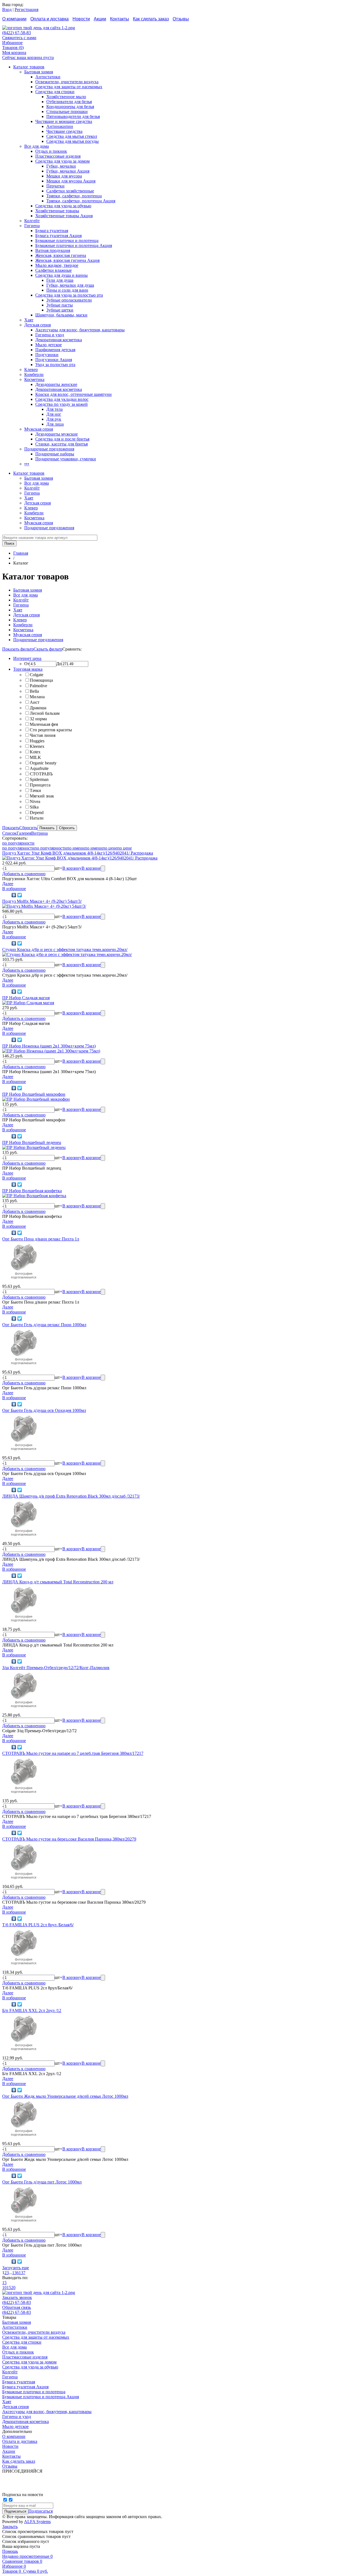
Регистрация (26, 10)
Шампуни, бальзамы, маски (61, 315)
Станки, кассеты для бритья (61, 444)
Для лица (55, 424)
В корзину (72, 868)
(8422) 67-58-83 (17, 33)
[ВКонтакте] (14, 895)
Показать (11, 828)
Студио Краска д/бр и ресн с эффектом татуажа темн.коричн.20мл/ (65, 949)
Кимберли (34, 374)
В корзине (91, 868)
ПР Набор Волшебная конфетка (32, 1191)
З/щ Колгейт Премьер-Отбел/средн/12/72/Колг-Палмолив (56, 1668)
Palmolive (38, 686)
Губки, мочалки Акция (68, 171)
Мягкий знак (42, 796)
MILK (35, 757)
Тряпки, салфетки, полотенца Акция (81, 201)
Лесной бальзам (45, 713)
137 (22, 2273)
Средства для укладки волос (62, 399)
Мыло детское (49, 345)
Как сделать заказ (151, 19)
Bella (34, 691)
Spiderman (39, 779)
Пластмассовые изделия (58, 156)
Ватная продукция (53, 250)
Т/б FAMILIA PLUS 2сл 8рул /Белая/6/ (38, 1925)
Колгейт (32, 221)
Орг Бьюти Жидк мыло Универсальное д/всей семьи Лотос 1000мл (65, 2096)
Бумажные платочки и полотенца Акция (74, 245)
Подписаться (41, 2511)
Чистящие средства (64, 131)
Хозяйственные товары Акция (64, 216)
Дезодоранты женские (56, 384)
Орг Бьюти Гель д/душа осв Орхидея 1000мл (44, 1410)
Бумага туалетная (52, 231)
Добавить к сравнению (24, 874)
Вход (7, 10)
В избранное (14, 889)
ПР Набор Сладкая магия (26, 998)
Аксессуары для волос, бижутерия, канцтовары (80, 330)
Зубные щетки (60, 310)
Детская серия (38, 325)
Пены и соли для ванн (67, 290)
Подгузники (47, 355)
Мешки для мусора (64, 176)
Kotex (35, 752)
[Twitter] (20, 895)
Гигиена (32, 226)
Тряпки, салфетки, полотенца (74, 196)
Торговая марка (28, 669)
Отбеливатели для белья (69, 102)
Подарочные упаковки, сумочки (66, 459)
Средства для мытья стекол (72, 136)
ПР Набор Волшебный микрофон (34, 1094)
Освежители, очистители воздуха (67, 82)
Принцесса (40, 785)
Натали (37, 818)
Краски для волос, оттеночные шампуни (73, 394)
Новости (81, 19)
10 (4, 2288)
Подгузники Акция (54, 360)
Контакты (120, 19)
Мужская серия (39, 429)
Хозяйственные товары (57, 211)
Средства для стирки (55, 92)
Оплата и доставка (50, 19)
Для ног (54, 414)
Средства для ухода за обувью (63, 206)
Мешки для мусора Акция (71, 181)
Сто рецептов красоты (51, 730)
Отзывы (181, 19)
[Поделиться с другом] (6, 895)
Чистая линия (43, 735)
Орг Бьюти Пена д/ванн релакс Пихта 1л (41, 1239)
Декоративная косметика (59, 340)
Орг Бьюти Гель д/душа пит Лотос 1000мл (42, 2182)
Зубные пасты (60, 305)
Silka (34, 807)
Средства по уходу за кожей (61, 404)
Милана (37, 697)
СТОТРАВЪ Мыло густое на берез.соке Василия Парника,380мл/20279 (69, 1839)
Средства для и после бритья (62, 439)
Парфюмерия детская (55, 350)
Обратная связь (17, 2307)
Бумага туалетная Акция (58, 236)
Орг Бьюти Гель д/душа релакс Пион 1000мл (44, 1325)
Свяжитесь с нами (19, 38)
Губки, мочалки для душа (70, 285)
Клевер (31, 370)
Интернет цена (27, 658)
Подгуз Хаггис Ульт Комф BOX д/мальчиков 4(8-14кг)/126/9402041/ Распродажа (78, 853)
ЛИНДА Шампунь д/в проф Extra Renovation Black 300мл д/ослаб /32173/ (71, 1496)
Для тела (54, 409)
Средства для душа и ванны (61, 275)
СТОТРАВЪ (41, 774)
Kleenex (37, 746)
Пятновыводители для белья (73, 116)
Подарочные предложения (49, 449)
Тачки (35, 790)
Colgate (37, 675)
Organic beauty (43, 763)
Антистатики (48, 77)
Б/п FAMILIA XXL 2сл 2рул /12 (32, 2010)
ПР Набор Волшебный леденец (32, 1142)
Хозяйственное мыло (66, 97)
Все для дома (37, 146)
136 (15, 2273)
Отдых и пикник (51, 151)
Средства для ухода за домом (62, 161)
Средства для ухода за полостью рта (69, 295)
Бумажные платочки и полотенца (67, 241)
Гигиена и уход (50, 335)
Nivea (35, 801)
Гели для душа (60, 280)
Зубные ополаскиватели (69, 300)
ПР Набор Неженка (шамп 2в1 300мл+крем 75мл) (49, 1046)
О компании (14, 19)
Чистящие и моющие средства (64, 121)
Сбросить (28, 828)
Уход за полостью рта (55, 365)
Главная (21, 553)
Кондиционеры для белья (70, 107)
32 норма (38, 719)
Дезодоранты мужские (57, 434)
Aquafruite (39, 768)
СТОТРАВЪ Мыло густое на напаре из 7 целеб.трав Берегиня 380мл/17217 (73, 1753)
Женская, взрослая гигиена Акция (67, 260)
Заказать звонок (17, 2297)
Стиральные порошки (67, 112)
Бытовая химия (39, 72)
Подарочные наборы (55, 454)
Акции (100, 19)
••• (27, 464)
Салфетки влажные (54, 270)
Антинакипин (60, 126)
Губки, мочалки (61, 166)
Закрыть (10, 2527)
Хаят (29, 320)
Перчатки (55, 186)
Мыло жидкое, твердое (57, 265)
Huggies (37, 741)
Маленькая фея (44, 724)
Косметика (34, 379)
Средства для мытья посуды (73, 141)
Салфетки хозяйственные (70, 191)
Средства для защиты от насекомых (69, 87)
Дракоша (38, 708)
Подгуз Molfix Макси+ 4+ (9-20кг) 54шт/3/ (42, 901)
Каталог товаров (29, 67)
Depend (37, 812)
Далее (8, 884)
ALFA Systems (37, 2522)
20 (13, 2288)
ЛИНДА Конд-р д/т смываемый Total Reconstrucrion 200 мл (58, 1582)
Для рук (54, 419)
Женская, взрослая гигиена (61, 255)
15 (4, 2283)
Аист (35, 702)
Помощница (41, 680)
